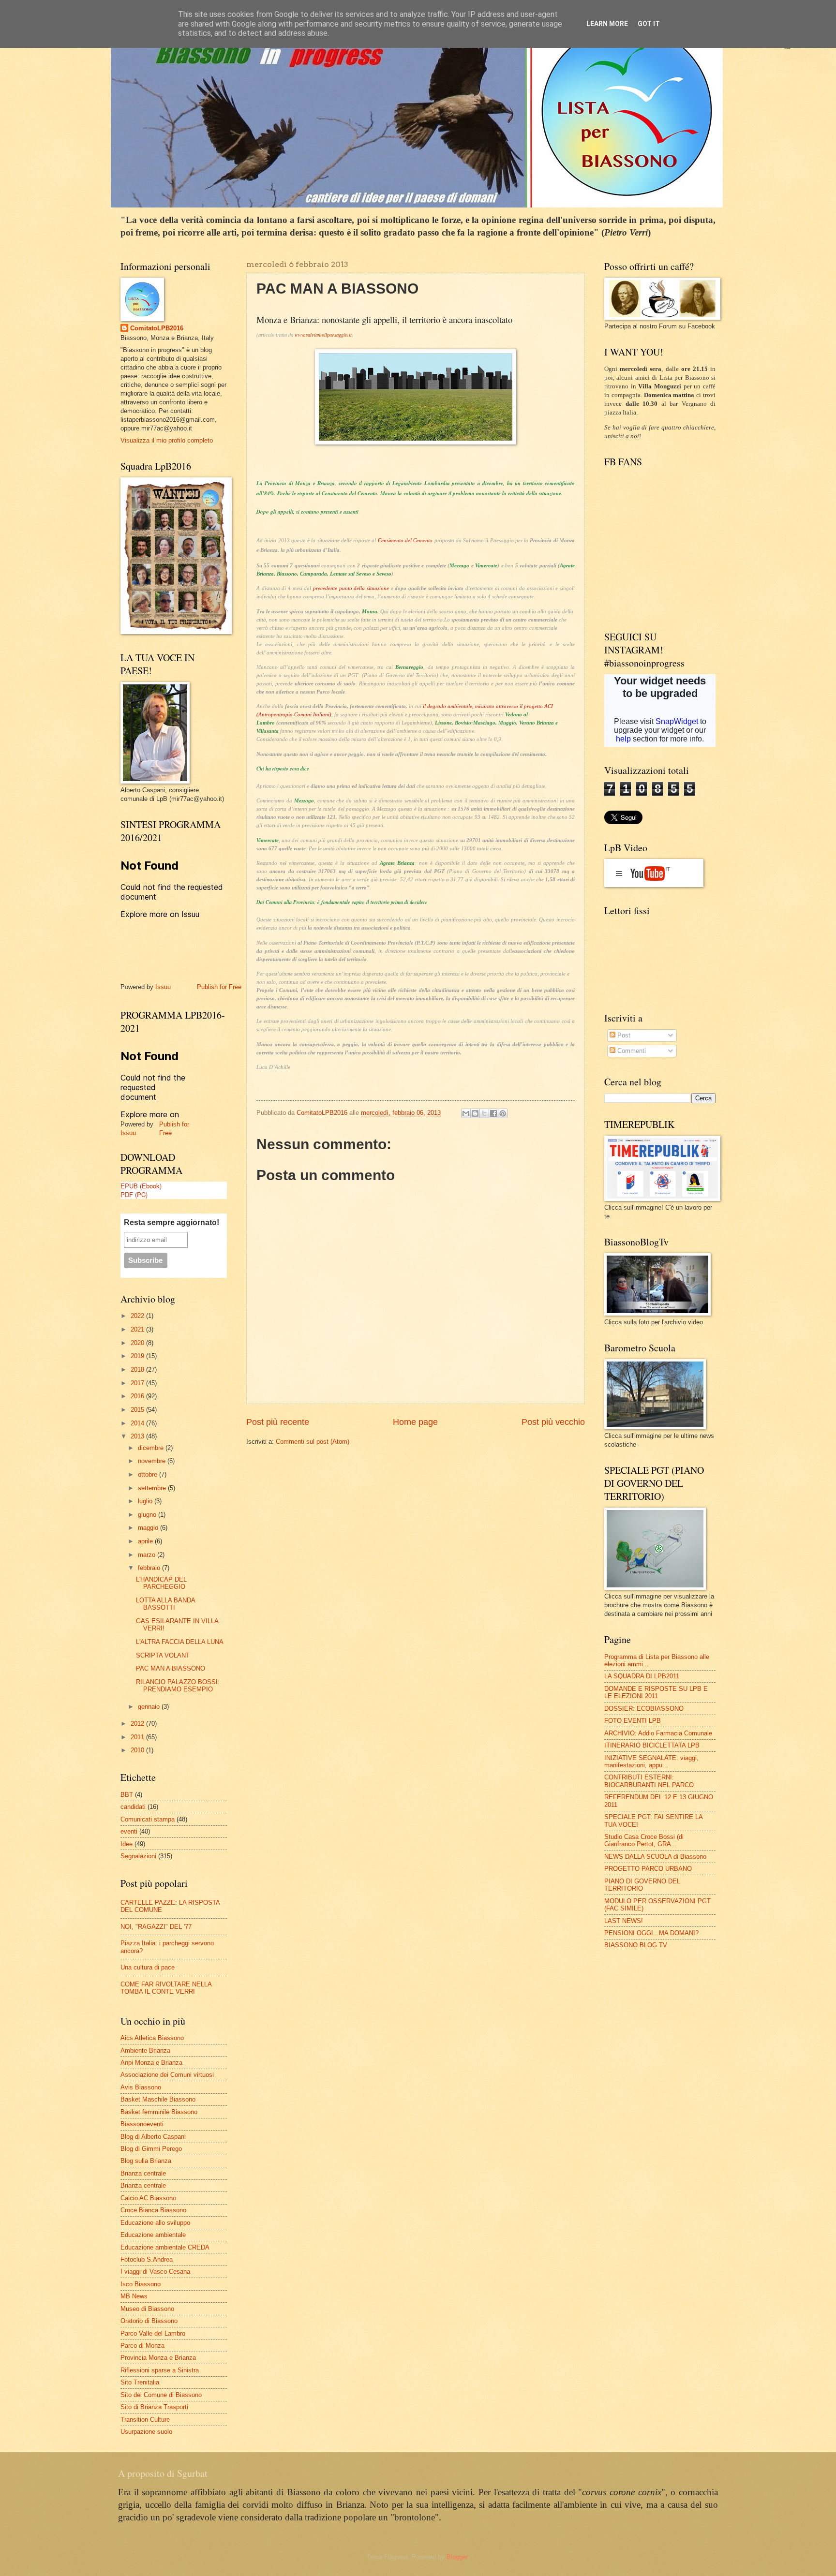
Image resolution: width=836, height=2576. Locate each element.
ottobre (149, 1474)
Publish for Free (219, 987)
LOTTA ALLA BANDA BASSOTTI (165, 1604)
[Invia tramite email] (466, 1113)
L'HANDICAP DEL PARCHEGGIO (161, 1583)
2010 (138, 1750)
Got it (649, 24)
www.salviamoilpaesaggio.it (323, 335)
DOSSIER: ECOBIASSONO (644, 1709)
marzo (148, 1555)
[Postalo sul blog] (475, 1113)
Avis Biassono (141, 2087)
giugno (148, 1515)
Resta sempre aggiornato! (172, 1222)
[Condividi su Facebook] (493, 1113)
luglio (146, 1501)
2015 (138, 1410)
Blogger (457, 2557)
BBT (127, 1795)
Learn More (607, 24)
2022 (138, 1316)
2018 (138, 1369)
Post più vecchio (553, 1422)
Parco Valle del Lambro (153, 2333)
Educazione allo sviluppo (155, 2223)
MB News (134, 2296)
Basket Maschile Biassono (158, 2099)
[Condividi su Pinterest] (503, 1113)
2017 (138, 1383)
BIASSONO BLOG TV (636, 1945)
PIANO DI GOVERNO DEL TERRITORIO (642, 1885)
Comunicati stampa (148, 1819)
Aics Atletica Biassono (152, 2038)
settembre (153, 1488)
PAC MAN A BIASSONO (171, 1668)
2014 (138, 1423)
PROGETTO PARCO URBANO (648, 1869)
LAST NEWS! (624, 1921)
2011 (138, 1737)
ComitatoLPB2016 (157, 328)
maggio (149, 1528)
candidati (133, 1807)
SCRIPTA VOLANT (163, 1655)
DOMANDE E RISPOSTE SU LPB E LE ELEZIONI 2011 (656, 1692)
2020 (138, 1343)
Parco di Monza (142, 2346)
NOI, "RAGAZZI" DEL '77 (156, 1927)
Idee (127, 1844)
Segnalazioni (138, 1856)
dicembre (152, 1448)
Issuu (163, 987)
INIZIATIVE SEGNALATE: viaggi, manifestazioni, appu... (651, 1762)
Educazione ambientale (153, 2235)
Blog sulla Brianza (146, 2161)
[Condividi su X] (484, 1113)
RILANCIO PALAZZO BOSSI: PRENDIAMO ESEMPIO (178, 1686)
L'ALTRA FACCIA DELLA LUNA (180, 1642)
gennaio (150, 1707)
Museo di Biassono (147, 2309)
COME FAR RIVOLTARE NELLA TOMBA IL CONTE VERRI (166, 1988)
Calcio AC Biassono (148, 2198)
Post (623, 1035)
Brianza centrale (143, 2173)
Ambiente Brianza (145, 2050)
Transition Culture (145, 2420)
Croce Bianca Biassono (153, 2210)
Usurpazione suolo (146, 2432)
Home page (415, 1422)
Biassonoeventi (142, 2124)
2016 (138, 1396)
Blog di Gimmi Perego (151, 2149)
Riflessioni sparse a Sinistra (160, 2370)
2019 (138, 1356)
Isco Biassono (141, 2284)
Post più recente (278, 1422)
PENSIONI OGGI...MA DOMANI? (651, 1933)
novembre (153, 1461)
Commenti (631, 1051)
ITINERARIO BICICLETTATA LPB (652, 1745)
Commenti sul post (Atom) (313, 1442)
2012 (138, 1724)
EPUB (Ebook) (141, 1186)
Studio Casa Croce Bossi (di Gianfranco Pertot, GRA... (644, 1840)
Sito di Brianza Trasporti (154, 2407)
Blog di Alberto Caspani (153, 2137)
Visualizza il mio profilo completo (167, 440)
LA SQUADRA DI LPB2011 (642, 1676)
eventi (129, 1831)
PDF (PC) (134, 1194)
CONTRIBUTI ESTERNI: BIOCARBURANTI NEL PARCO (649, 1781)
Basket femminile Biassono (159, 2112)
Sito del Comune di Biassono (161, 2395)
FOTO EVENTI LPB (633, 1721)
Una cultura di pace (148, 1967)
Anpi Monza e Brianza (151, 2063)
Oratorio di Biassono (149, 2321)
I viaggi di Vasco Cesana (155, 2272)
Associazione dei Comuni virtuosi (167, 2075)
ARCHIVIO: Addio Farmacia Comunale (658, 1733)
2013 (138, 1436)
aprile (146, 1541)
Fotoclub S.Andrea (147, 2259)
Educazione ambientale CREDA (165, 2247)
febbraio (150, 1568)
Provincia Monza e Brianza (158, 2358)
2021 (138, 1329)
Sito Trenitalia (140, 2382)
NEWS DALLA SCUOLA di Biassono (655, 1857)
